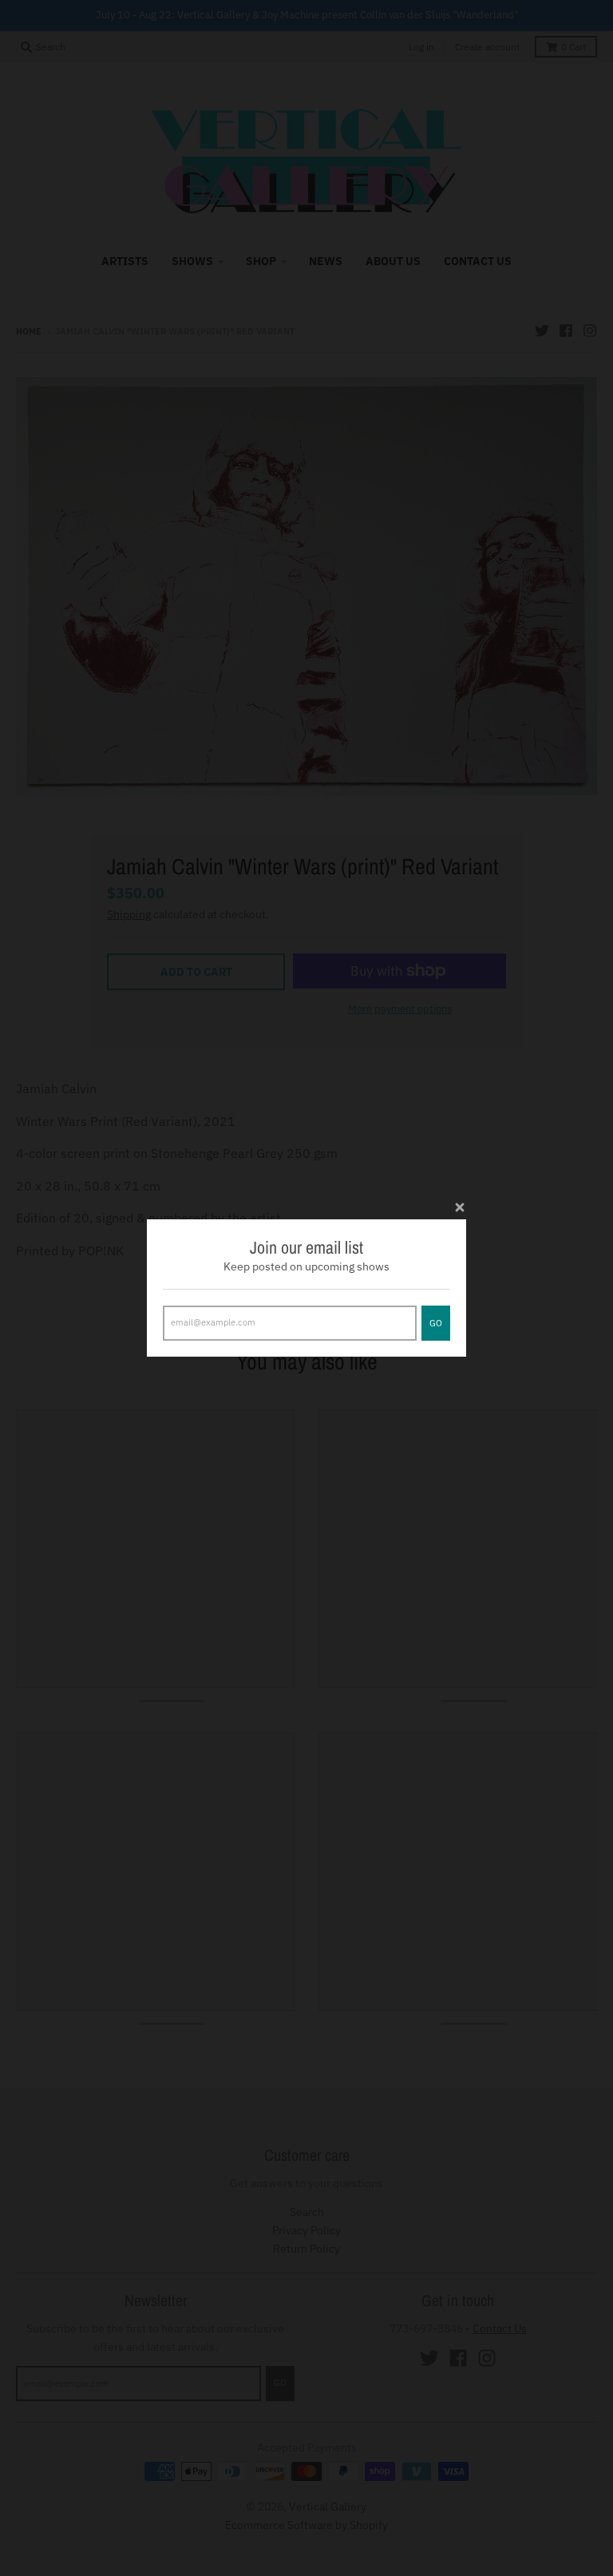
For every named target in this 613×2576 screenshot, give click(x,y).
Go (436, 1323)
